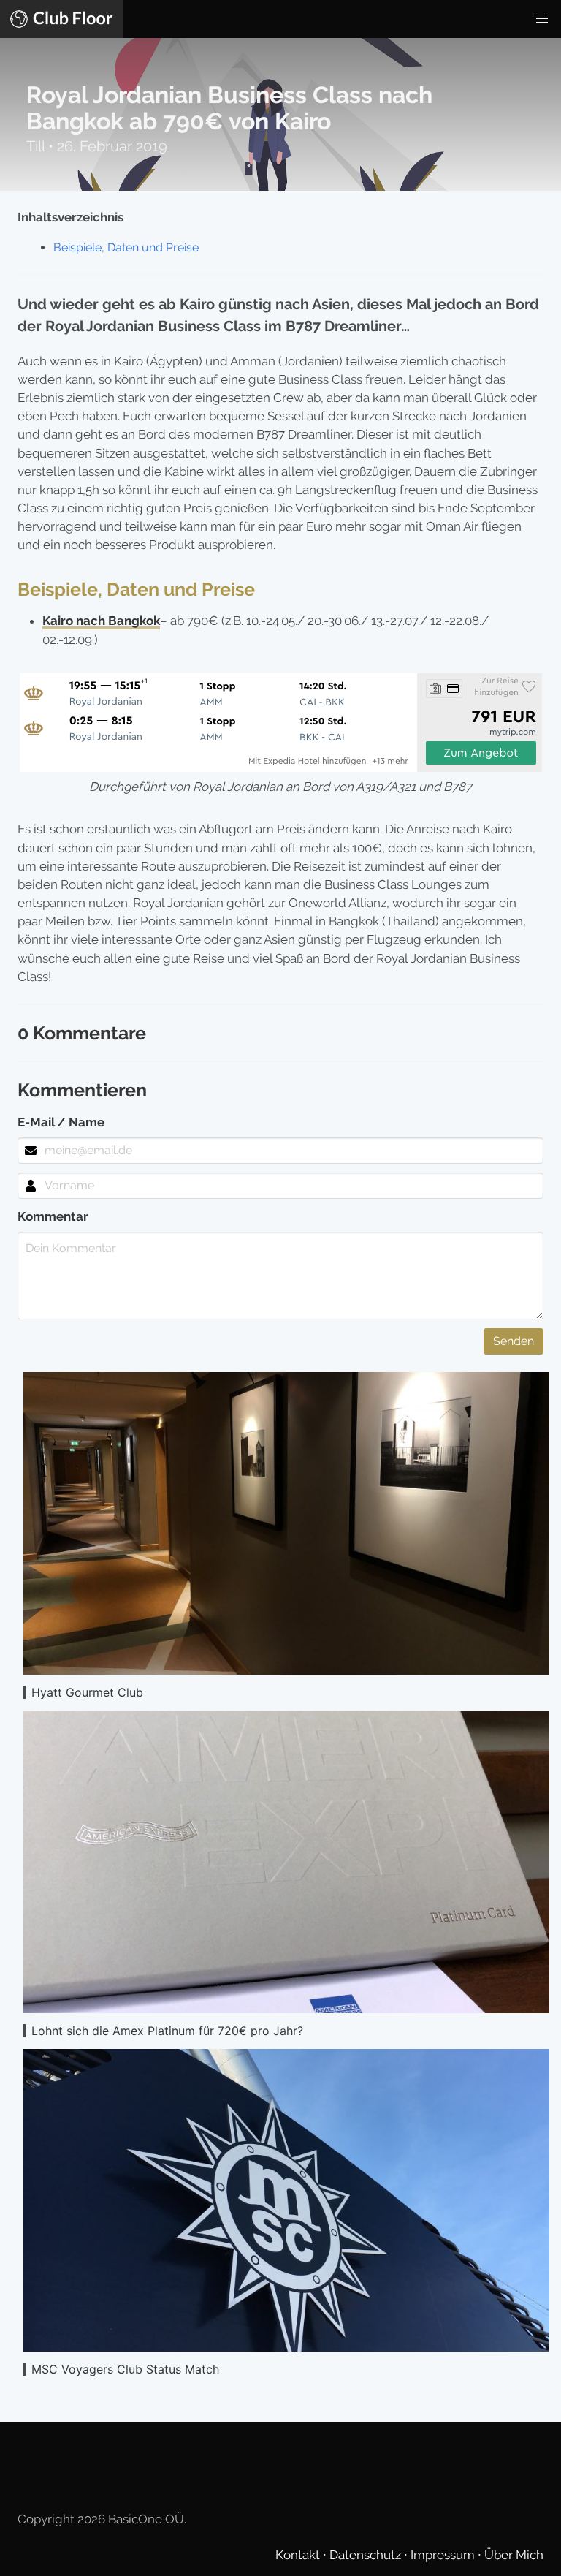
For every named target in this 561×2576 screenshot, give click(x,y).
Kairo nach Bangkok (101, 621)
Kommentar (53, 1216)
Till (37, 146)
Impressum (444, 2555)
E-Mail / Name (61, 1122)
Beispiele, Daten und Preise (126, 247)
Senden (514, 1341)
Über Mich (514, 2555)
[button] (542, 19)
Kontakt (299, 2555)
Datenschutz (367, 2555)
